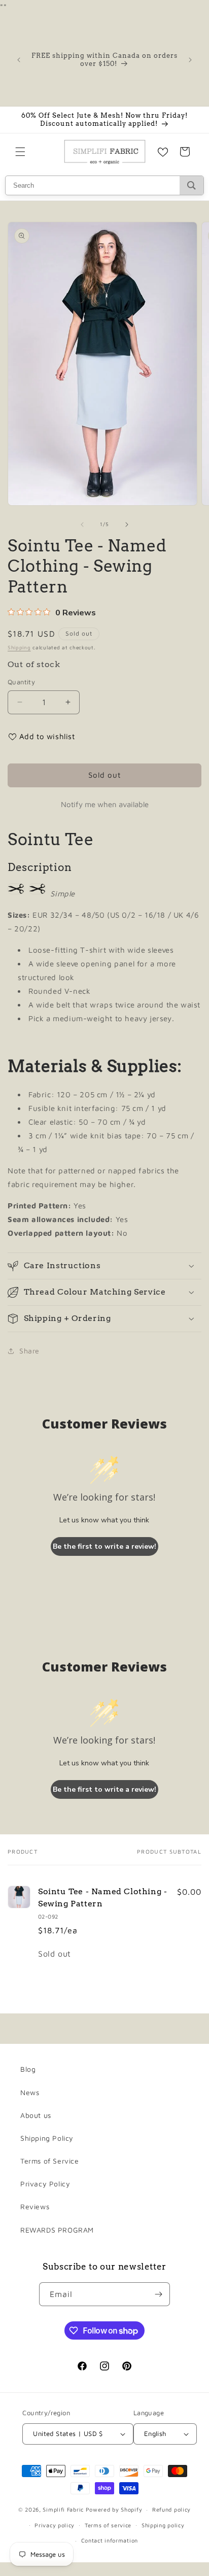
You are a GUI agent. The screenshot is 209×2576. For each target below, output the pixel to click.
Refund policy (171, 2509)
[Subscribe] (158, 2294)
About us (36, 2115)
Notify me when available (105, 804)
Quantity (21, 682)
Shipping (19, 647)
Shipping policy (163, 2525)
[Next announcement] (190, 60)
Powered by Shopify (114, 2509)
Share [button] (29, 1351)
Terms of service (108, 2525)
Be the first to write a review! (104, 1546)
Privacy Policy (45, 2184)
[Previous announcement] (19, 60)
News (30, 2092)
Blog (28, 2069)
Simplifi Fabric (63, 2509)
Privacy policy (55, 2525)
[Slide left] (82, 525)
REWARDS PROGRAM (57, 2230)
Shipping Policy (47, 2138)
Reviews (35, 2206)
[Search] (191, 185)
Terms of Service (50, 2161)
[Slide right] (127, 525)
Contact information (110, 2540)
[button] (20, 152)
